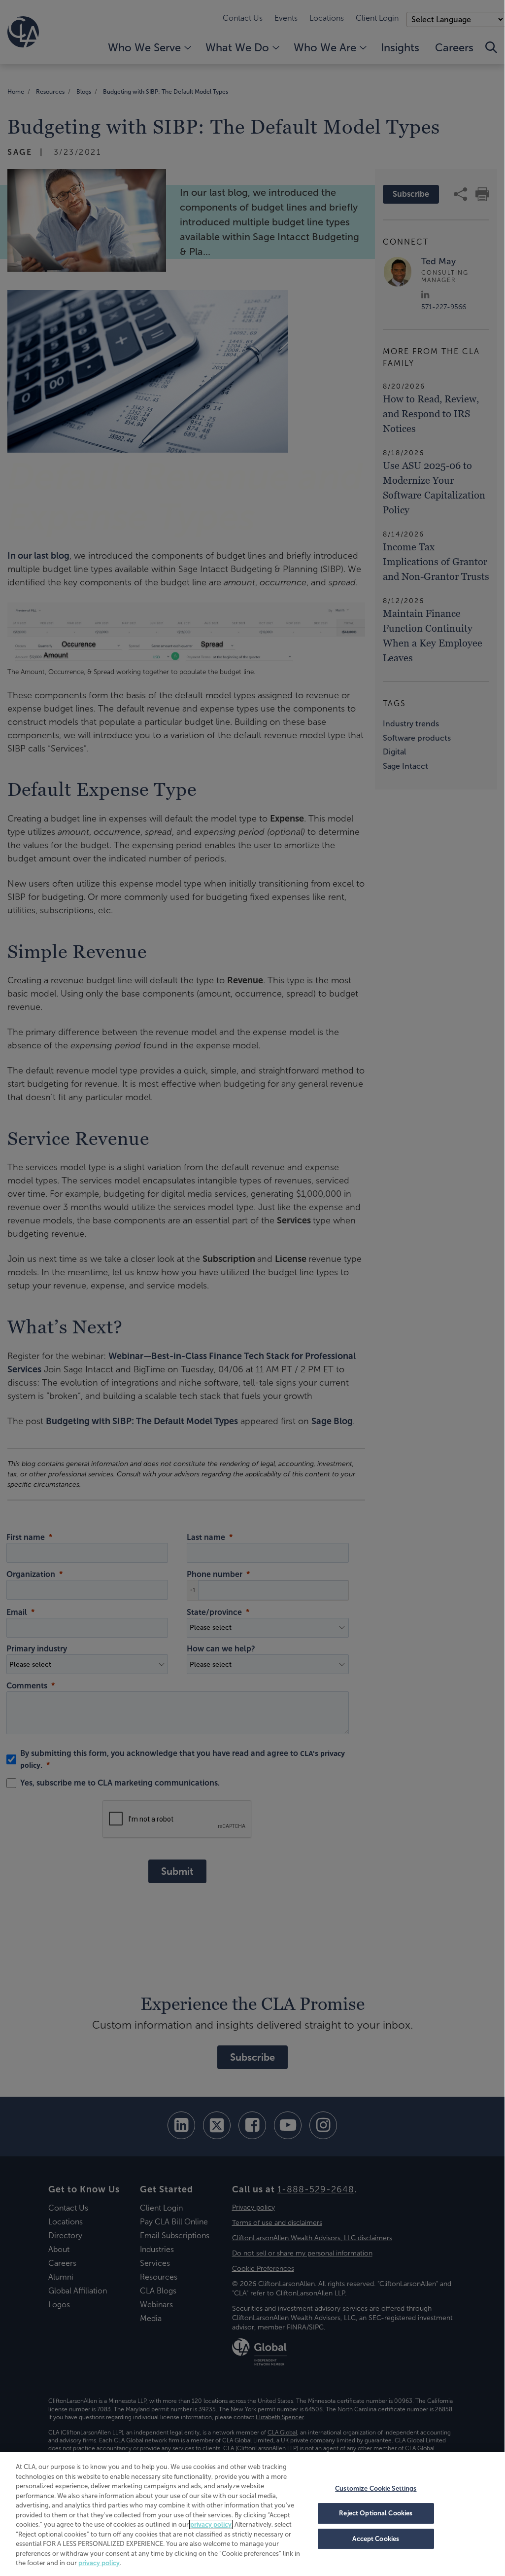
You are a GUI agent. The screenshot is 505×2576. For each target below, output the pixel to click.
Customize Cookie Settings (376, 2488)
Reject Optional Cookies (376, 2513)
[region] (252, 2513)
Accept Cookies (376, 2539)
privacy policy (211, 2524)
